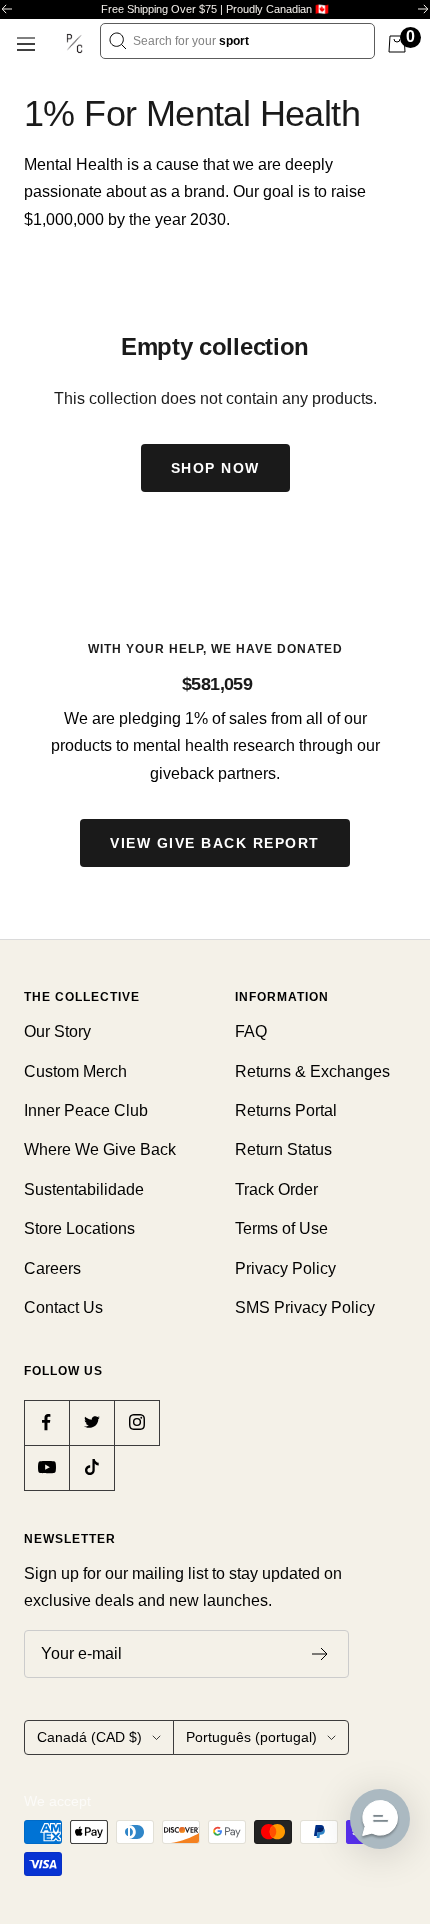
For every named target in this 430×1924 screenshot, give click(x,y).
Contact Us (63, 1307)
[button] (380, 1819)
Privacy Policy (285, 1268)
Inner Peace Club (86, 1110)
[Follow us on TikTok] (91, 1467)
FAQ (251, 1031)
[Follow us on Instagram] (136, 1422)
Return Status (283, 1149)
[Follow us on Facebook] (46, 1422)
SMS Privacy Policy (305, 1307)
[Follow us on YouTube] (46, 1467)
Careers (52, 1268)
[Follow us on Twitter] (91, 1422)
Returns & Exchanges (312, 1071)
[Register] (320, 1654)
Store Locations (79, 1228)
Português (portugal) (251, 1737)
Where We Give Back (100, 1149)
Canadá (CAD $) (89, 1737)
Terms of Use (281, 1228)
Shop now (215, 468)
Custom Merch (75, 1071)
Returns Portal (286, 1110)
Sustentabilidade (84, 1189)
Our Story (57, 1031)
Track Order (276, 1189)
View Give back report (215, 843)
